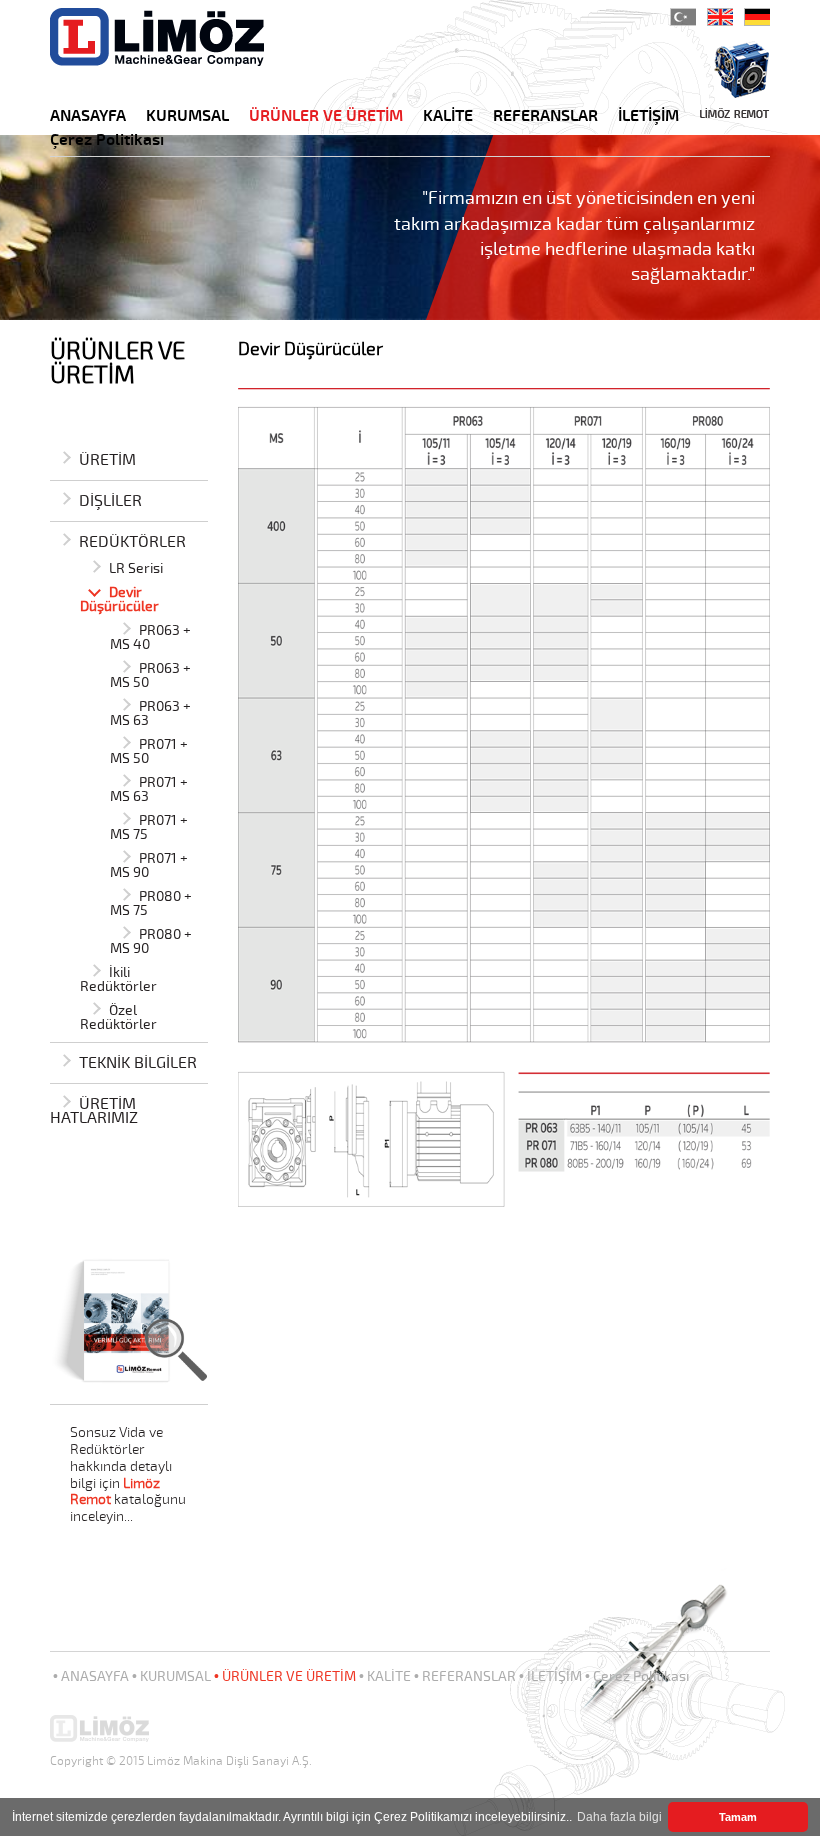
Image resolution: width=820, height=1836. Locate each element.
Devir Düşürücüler (119, 600)
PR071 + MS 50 (149, 752)
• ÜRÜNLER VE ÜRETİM (285, 1676)
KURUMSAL (187, 117)
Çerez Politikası (107, 141)
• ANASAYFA (91, 1676)
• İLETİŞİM (550, 1676)
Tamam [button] (738, 1817)
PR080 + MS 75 (151, 904)
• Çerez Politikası (637, 1676)
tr (682, 17)
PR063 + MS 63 (150, 714)
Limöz (157, 37)
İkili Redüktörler (118, 980)
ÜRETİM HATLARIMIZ (94, 1112)
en (719, 17)
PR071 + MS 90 (149, 866)
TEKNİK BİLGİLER (138, 1064)
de (756, 17)
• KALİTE (385, 1676)
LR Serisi (136, 569)
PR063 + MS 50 (150, 676)
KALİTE (448, 117)
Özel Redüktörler (118, 1018)
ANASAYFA (88, 117)
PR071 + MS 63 (149, 790)
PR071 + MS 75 (149, 828)
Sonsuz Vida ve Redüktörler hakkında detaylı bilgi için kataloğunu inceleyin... (128, 1475)
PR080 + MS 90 (151, 942)
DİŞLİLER (110, 502)
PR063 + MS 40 (150, 638)
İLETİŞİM (648, 117)
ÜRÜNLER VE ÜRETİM (326, 117)
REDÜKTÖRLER (132, 543)
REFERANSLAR (545, 117)
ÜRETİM (107, 461)
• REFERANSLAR (465, 1676)
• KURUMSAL (171, 1676)
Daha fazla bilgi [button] (619, 1817)
